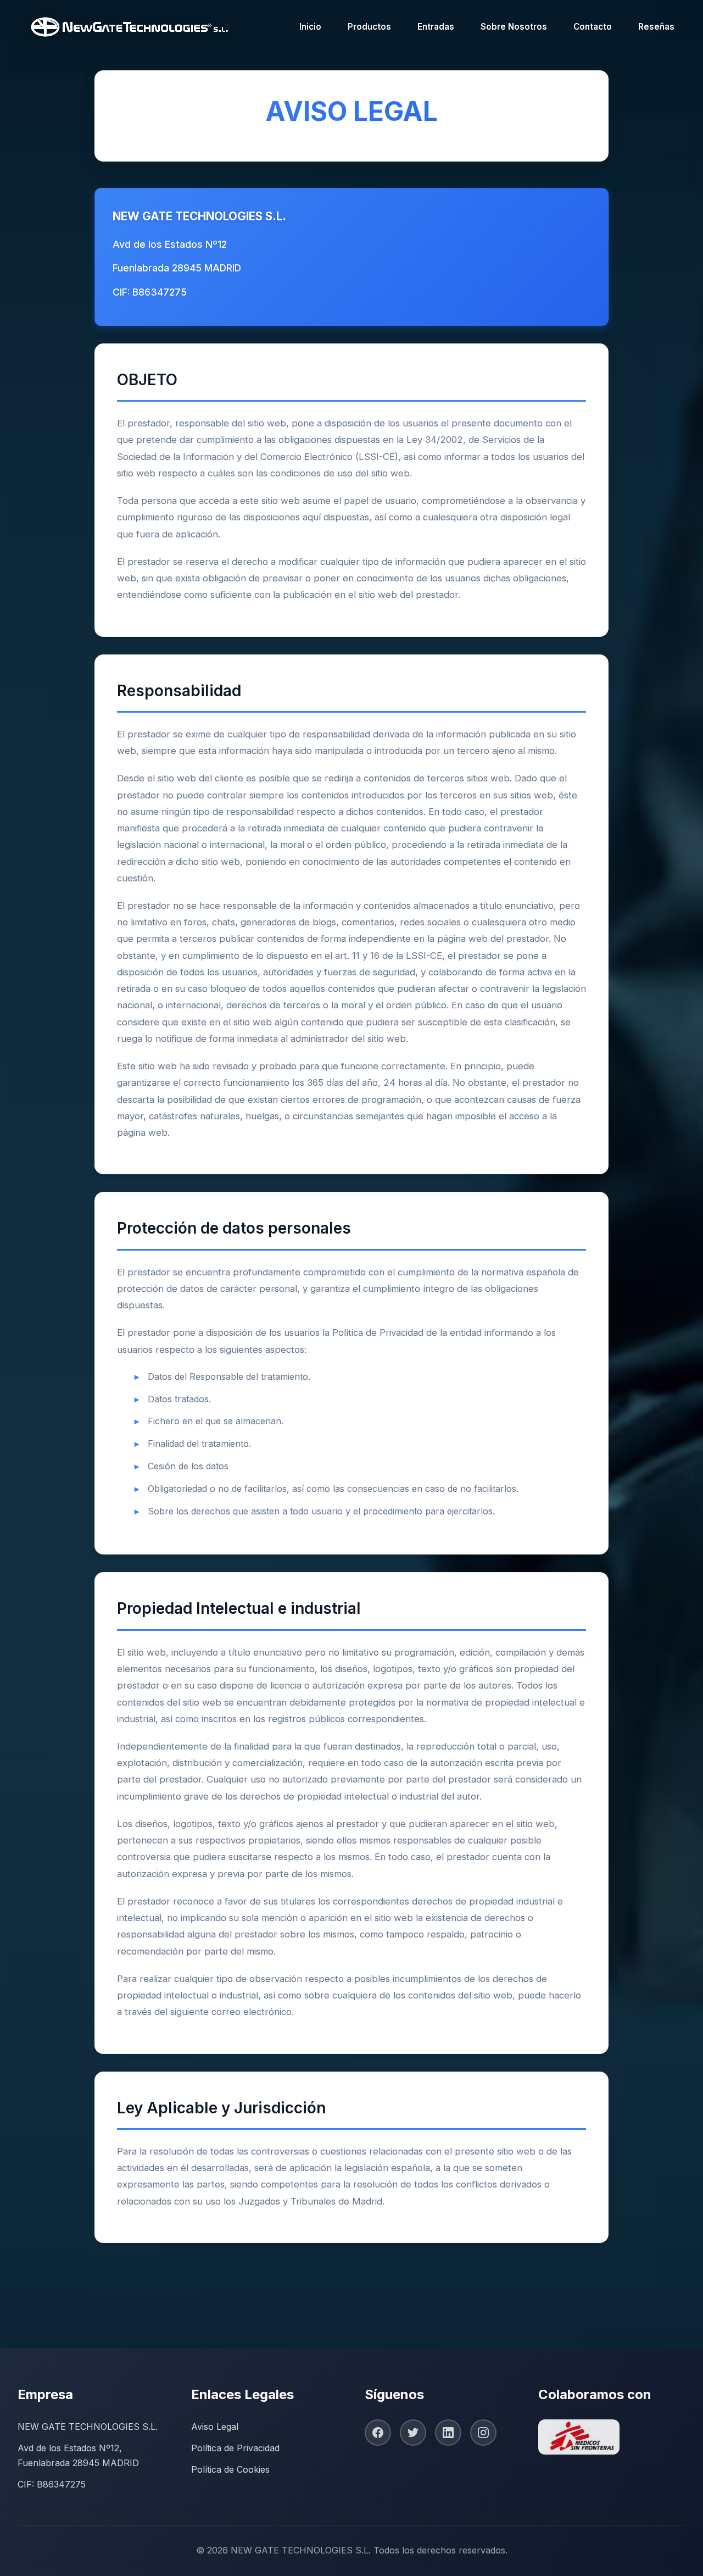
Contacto (593, 27)
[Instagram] (483, 2433)
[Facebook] (378, 2433)
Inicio (310, 27)
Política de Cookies (230, 2469)
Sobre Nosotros (514, 27)
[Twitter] (413, 2433)
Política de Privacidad (235, 2448)
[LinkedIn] (448, 2433)
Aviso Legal (215, 2427)
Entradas (436, 27)
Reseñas (656, 27)
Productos (369, 27)
